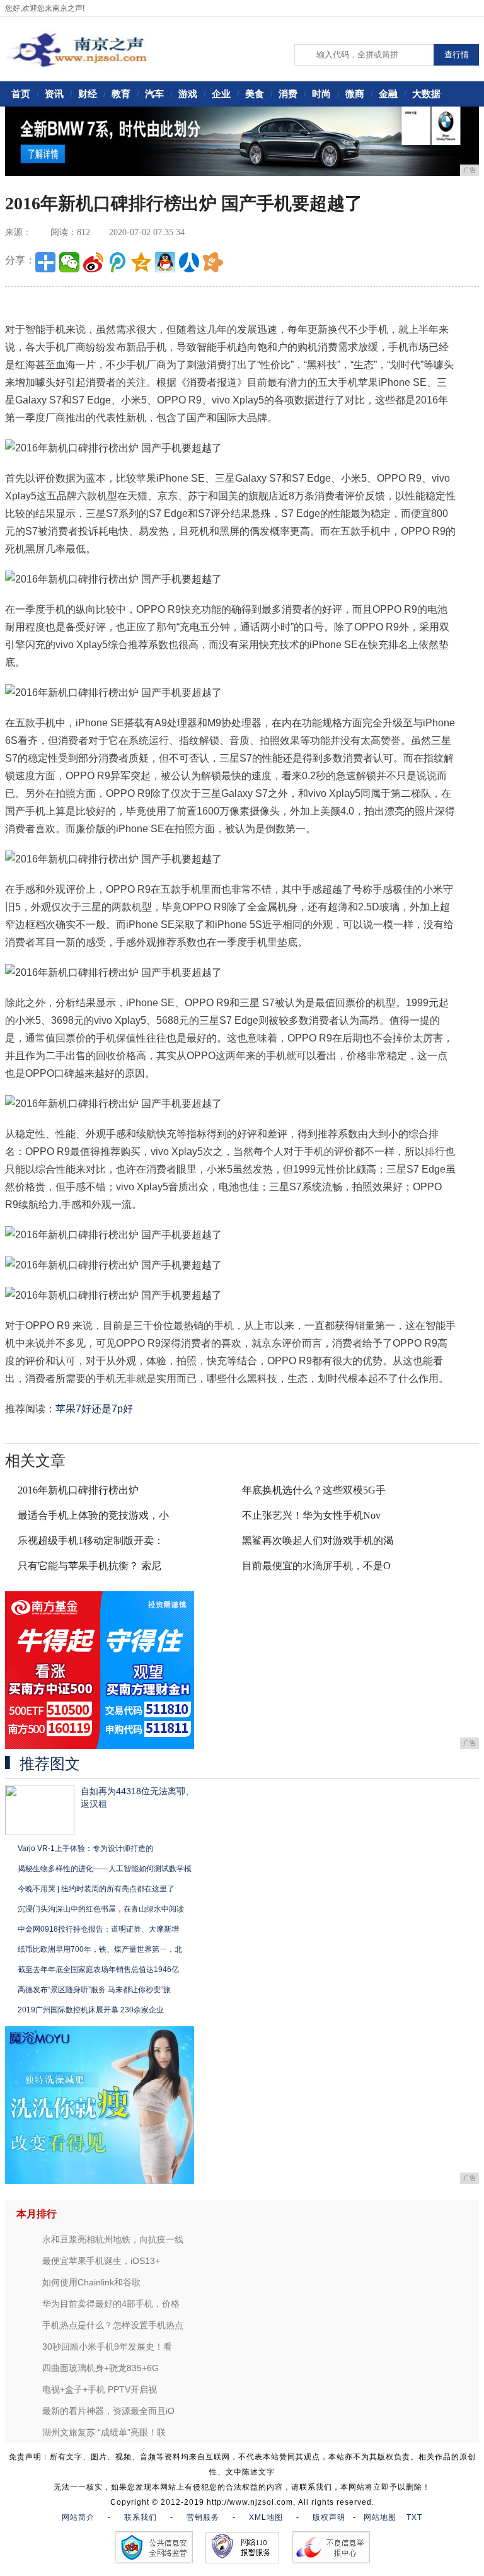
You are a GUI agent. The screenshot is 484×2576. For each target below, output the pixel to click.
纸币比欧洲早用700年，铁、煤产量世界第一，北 (100, 1949)
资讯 (54, 94)
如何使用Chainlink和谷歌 (91, 2282)
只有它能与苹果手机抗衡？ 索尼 (89, 1566)
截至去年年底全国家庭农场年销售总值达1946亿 (98, 1970)
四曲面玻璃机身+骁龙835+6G (101, 2368)
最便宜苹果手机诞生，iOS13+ (101, 2261)
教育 (121, 94)
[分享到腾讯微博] (117, 262)
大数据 (426, 94)
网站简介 (78, 2517)
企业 (221, 94)
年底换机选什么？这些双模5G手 (314, 1490)
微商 (355, 94)
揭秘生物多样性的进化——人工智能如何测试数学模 (105, 1869)
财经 (88, 94)
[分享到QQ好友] (165, 262)
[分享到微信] (69, 262)
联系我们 (141, 2517)
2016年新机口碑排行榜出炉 (78, 1490)
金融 (388, 94)
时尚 (321, 94)
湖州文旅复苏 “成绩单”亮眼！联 (104, 2432)
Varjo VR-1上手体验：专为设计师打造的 (85, 1848)
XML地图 (266, 2517)
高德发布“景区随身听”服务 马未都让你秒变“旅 (94, 1990)
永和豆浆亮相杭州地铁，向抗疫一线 (113, 2239)
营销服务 (203, 2517)
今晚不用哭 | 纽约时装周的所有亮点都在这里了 (96, 1889)
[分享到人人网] (189, 262)
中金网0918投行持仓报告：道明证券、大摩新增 (98, 1929)
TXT (414, 2517)
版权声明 (329, 2517)
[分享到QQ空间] (141, 262)
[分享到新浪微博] (93, 262)
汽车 (154, 94)
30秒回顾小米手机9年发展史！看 (107, 2347)
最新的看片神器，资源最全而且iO (108, 2411)
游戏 (188, 94)
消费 (288, 94)
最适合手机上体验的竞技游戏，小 (93, 1515)
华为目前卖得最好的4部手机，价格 (111, 2304)
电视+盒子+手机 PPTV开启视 (100, 2389)
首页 (21, 94)
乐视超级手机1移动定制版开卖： (91, 1540)
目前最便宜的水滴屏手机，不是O (316, 1566)
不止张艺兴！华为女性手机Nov (311, 1515)
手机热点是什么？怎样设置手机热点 (113, 2325)
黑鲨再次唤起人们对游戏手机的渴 (318, 1540)
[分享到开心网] (213, 262)
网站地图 (380, 2517)
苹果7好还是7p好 (94, 1409)
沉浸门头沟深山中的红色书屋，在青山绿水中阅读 (101, 1909)
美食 (255, 94)
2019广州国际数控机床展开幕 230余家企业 (91, 2010)
